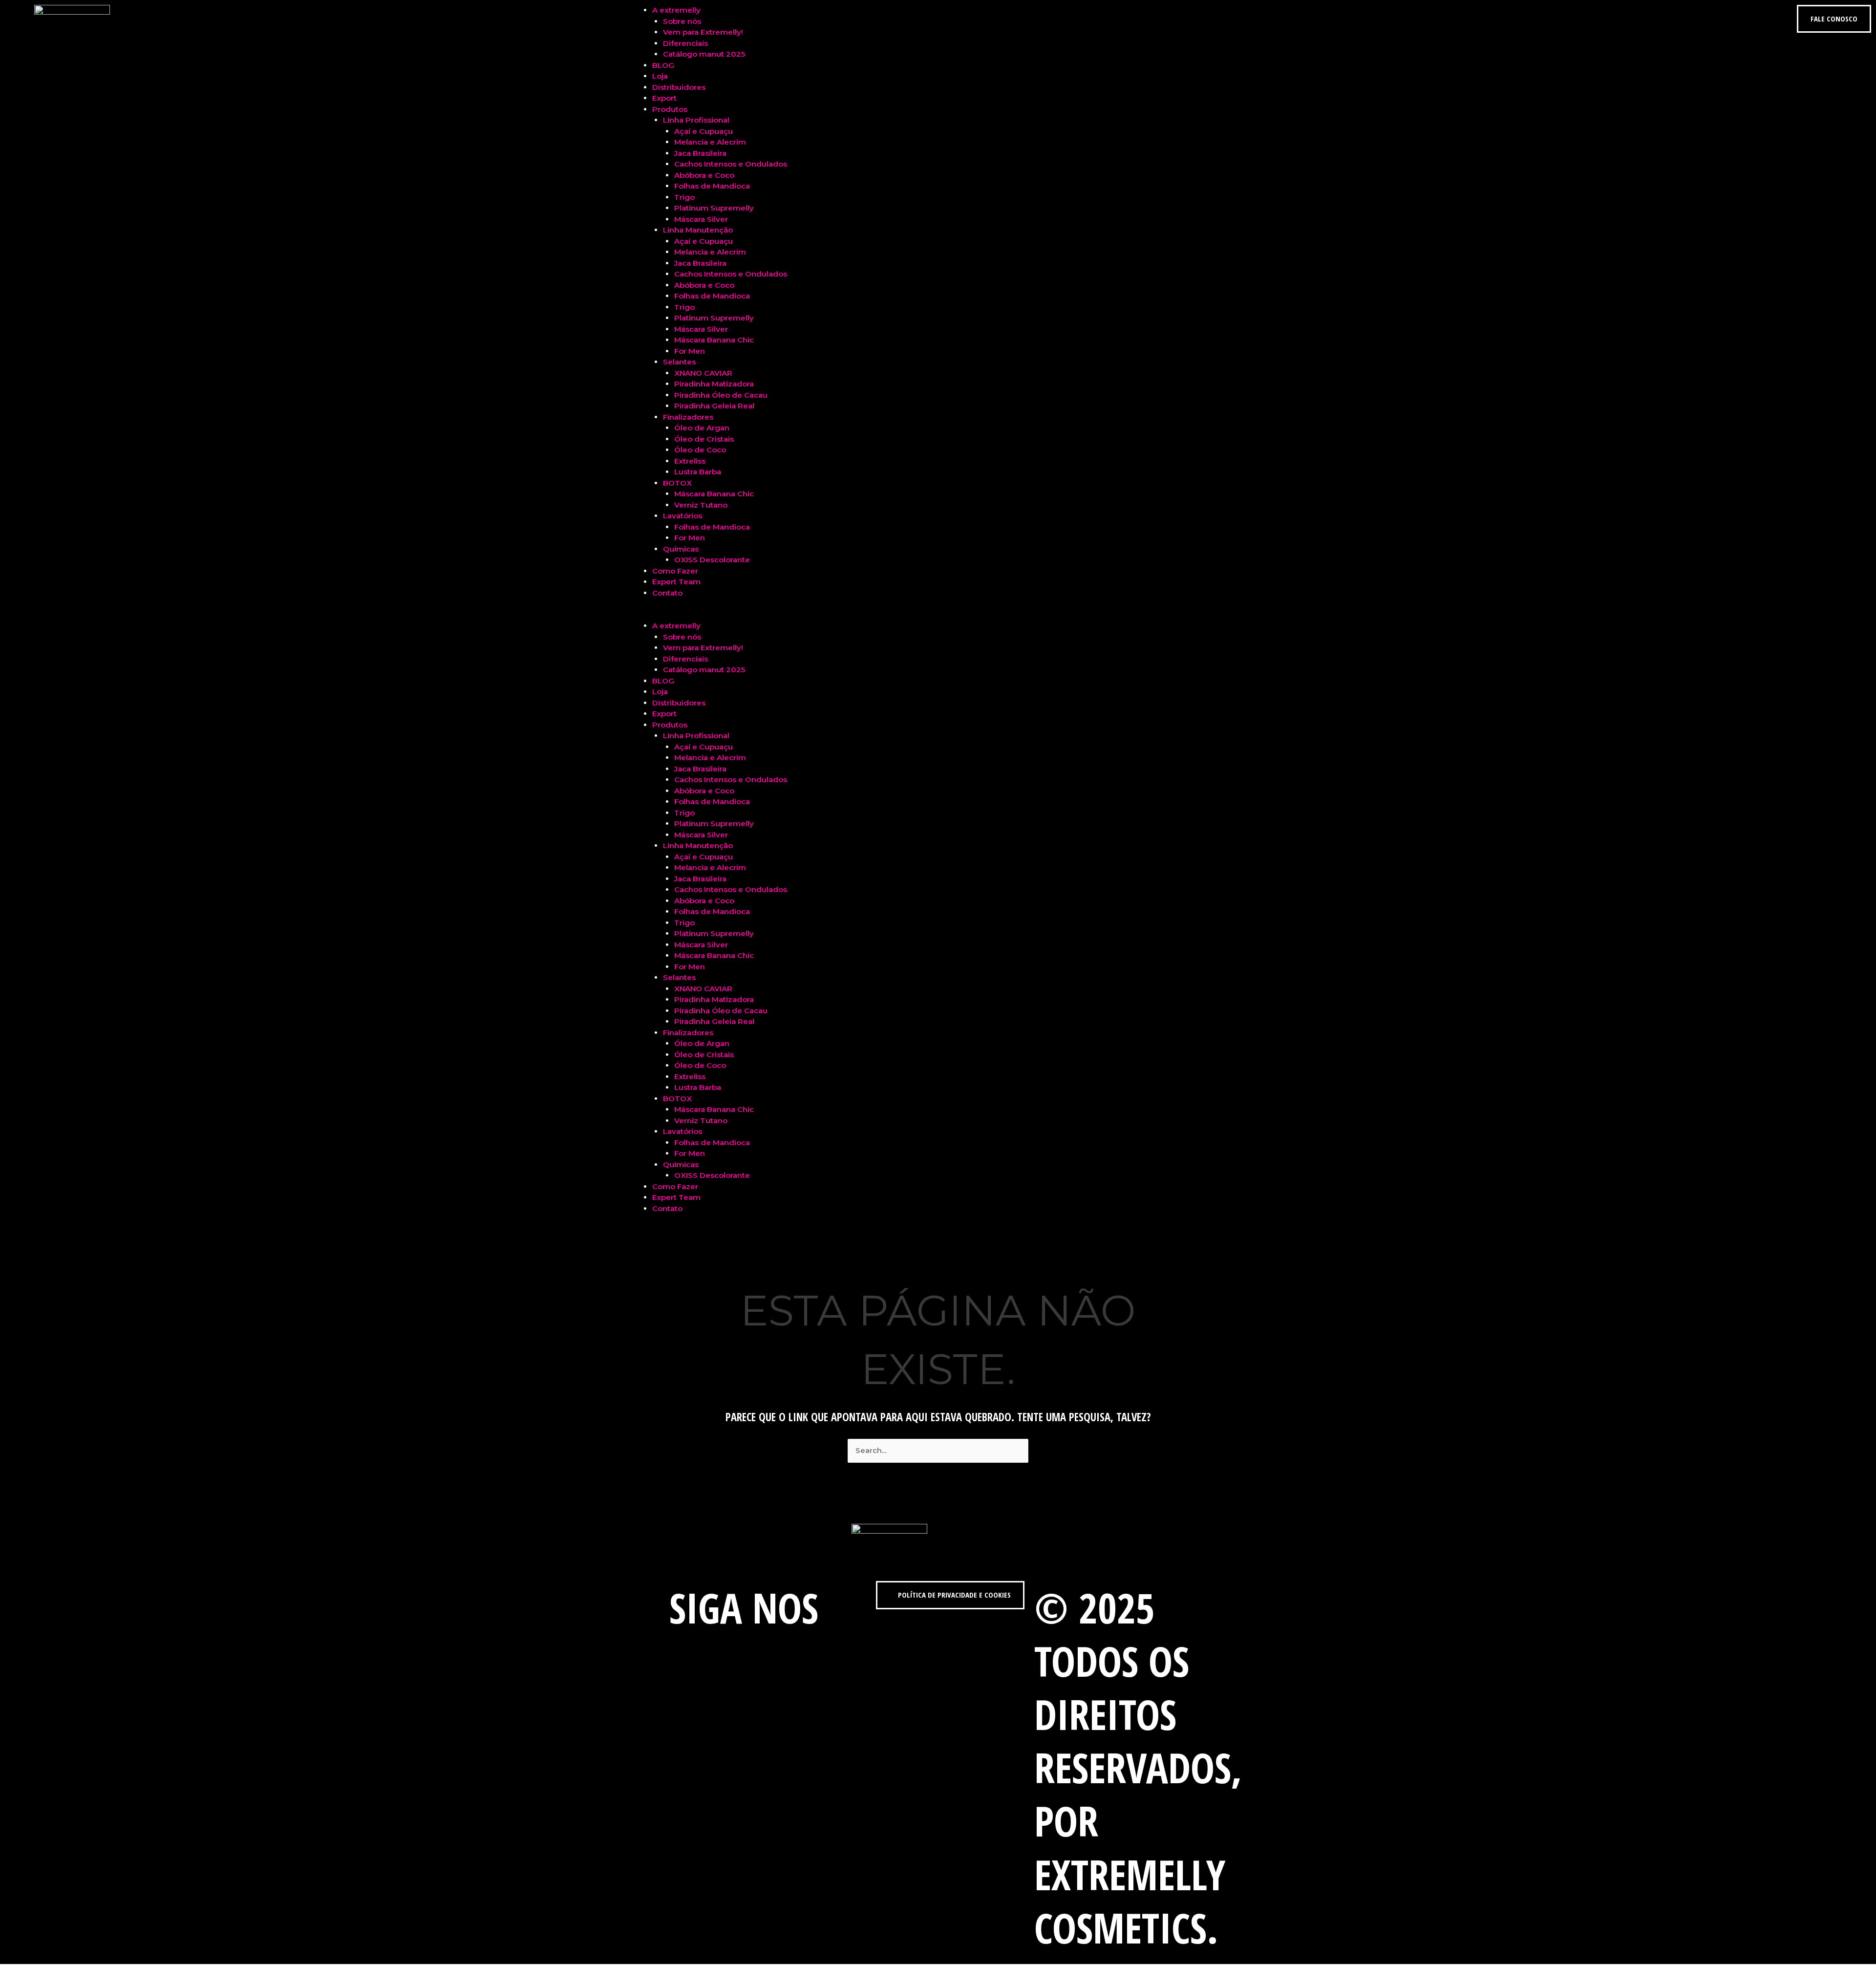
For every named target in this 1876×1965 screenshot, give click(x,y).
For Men (690, 351)
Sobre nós (682, 21)
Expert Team (676, 582)
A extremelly (676, 10)
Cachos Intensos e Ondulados (731, 164)
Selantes (679, 362)
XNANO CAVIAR (703, 373)
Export (664, 98)
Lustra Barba (698, 472)
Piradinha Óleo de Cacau (721, 395)
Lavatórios (682, 516)
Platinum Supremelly (714, 208)
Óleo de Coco (700, 450)
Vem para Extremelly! (703, 32)
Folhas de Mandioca (712, 186)
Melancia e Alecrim (710, 142)
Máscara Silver (701, 219)
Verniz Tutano (701, 505)
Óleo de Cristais (704, 439)
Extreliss (690, 461)
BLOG (663, 65)
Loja (660, 76)
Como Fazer (675, 571)
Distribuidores (679, 87)
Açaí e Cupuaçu (703, 131)
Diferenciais (685, 43)
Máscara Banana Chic (714, 340)
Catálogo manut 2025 (704, 54)
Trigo (684, 197)
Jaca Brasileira (700, 153)
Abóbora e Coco (704, 175)
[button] (938, 615)
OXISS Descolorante (712, 560)
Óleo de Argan (702, 428)
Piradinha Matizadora (714, 384)
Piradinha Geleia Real (714, 406)
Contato (667, 593)
